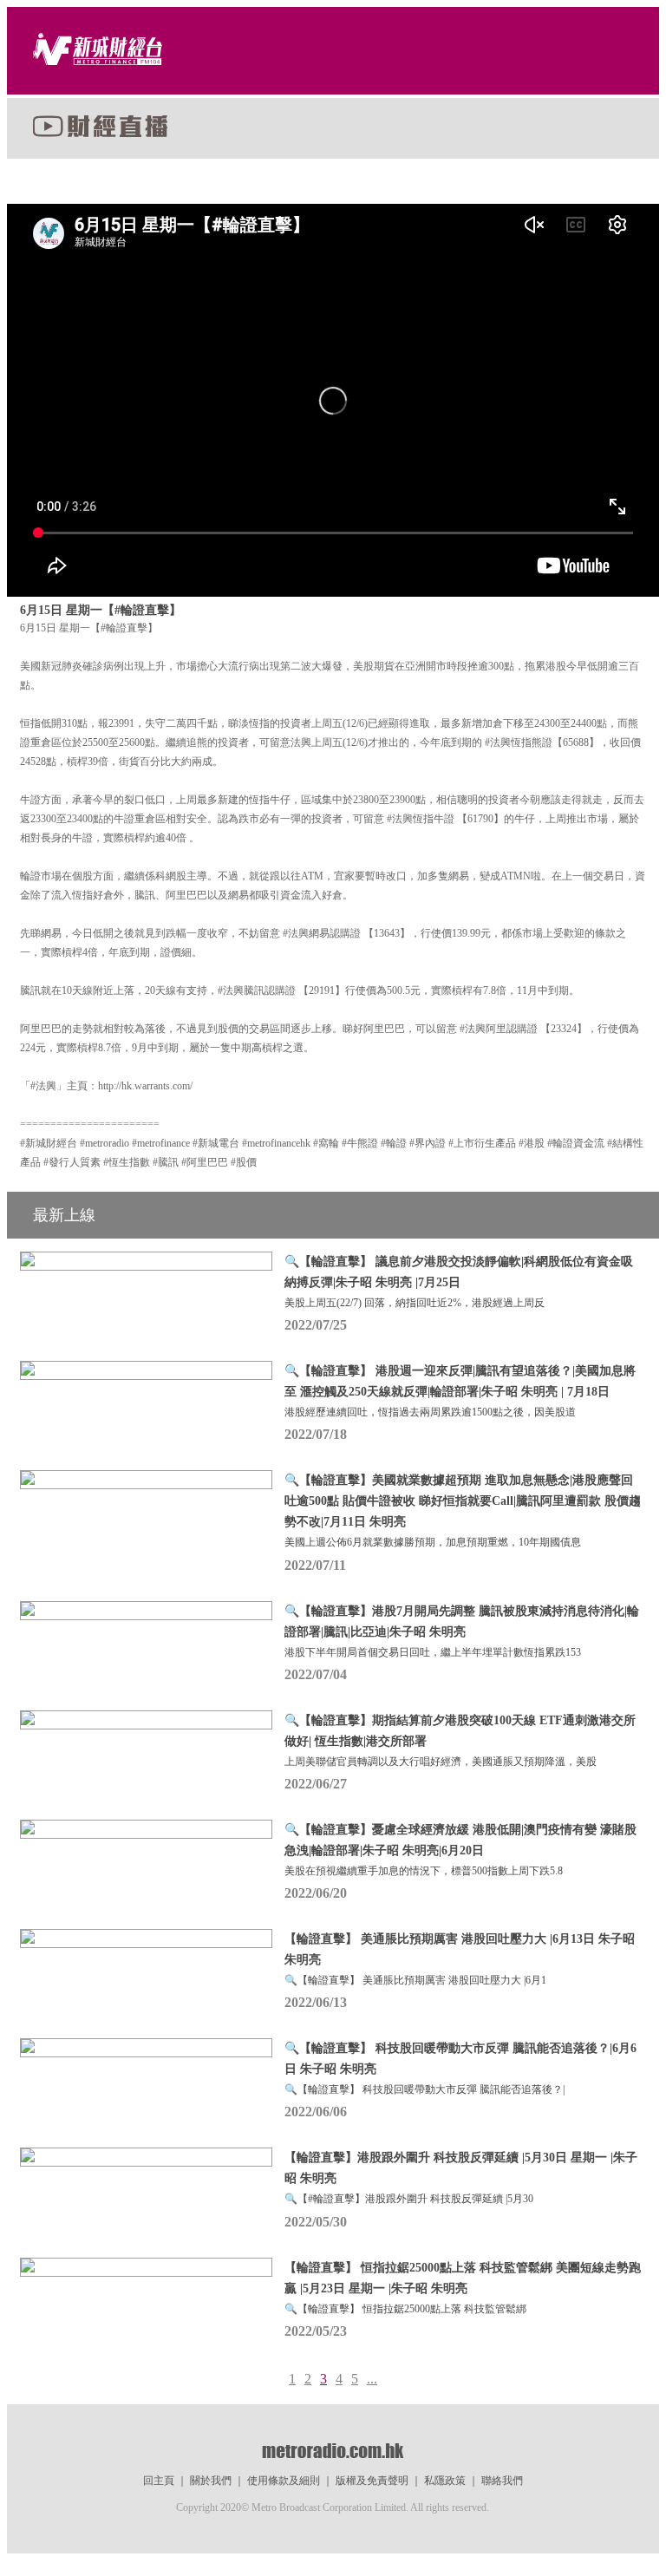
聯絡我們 (502, 2481)
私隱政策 (445, 2481)
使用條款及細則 (284, 2481)
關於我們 (211, 2481)
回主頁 (159, 2481)
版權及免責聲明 (372, 2481)
